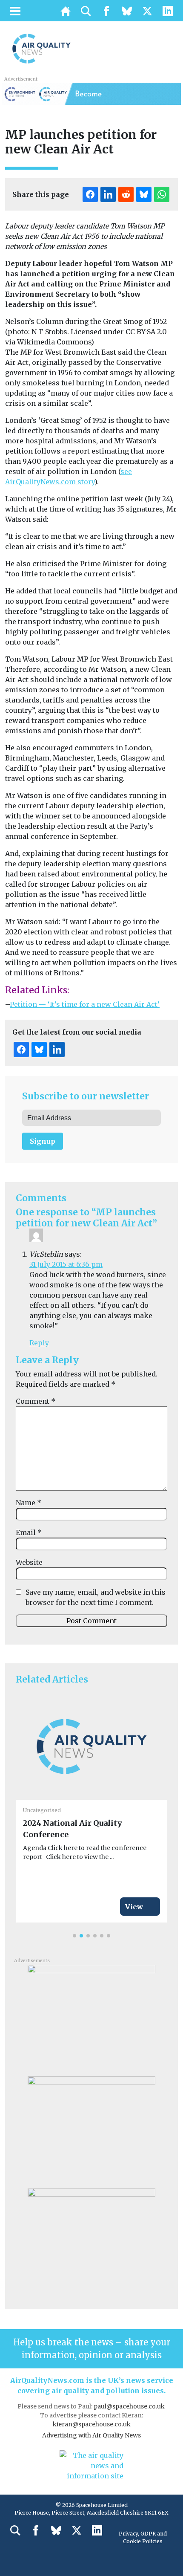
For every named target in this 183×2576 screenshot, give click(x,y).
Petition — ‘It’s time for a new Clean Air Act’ (85, 1004)
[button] (74, 1936)
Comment (36, 1401)
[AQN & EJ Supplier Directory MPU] (91, 2241)
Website (29, 1562)
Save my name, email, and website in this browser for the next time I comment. (96, 1597)
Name (29, 1503)
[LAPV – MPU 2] (91, 2129)
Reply (39, 1343)
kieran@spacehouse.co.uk (92, 2424)
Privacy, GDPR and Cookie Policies (143, 2537)
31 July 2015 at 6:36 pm (66, 1264)
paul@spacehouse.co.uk (130, 2406)
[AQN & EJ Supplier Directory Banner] (91, 93)
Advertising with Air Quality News (91, 2435)
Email (29, 1532)
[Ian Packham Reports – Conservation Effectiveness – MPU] (91, 2018)
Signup (43, 1141)
